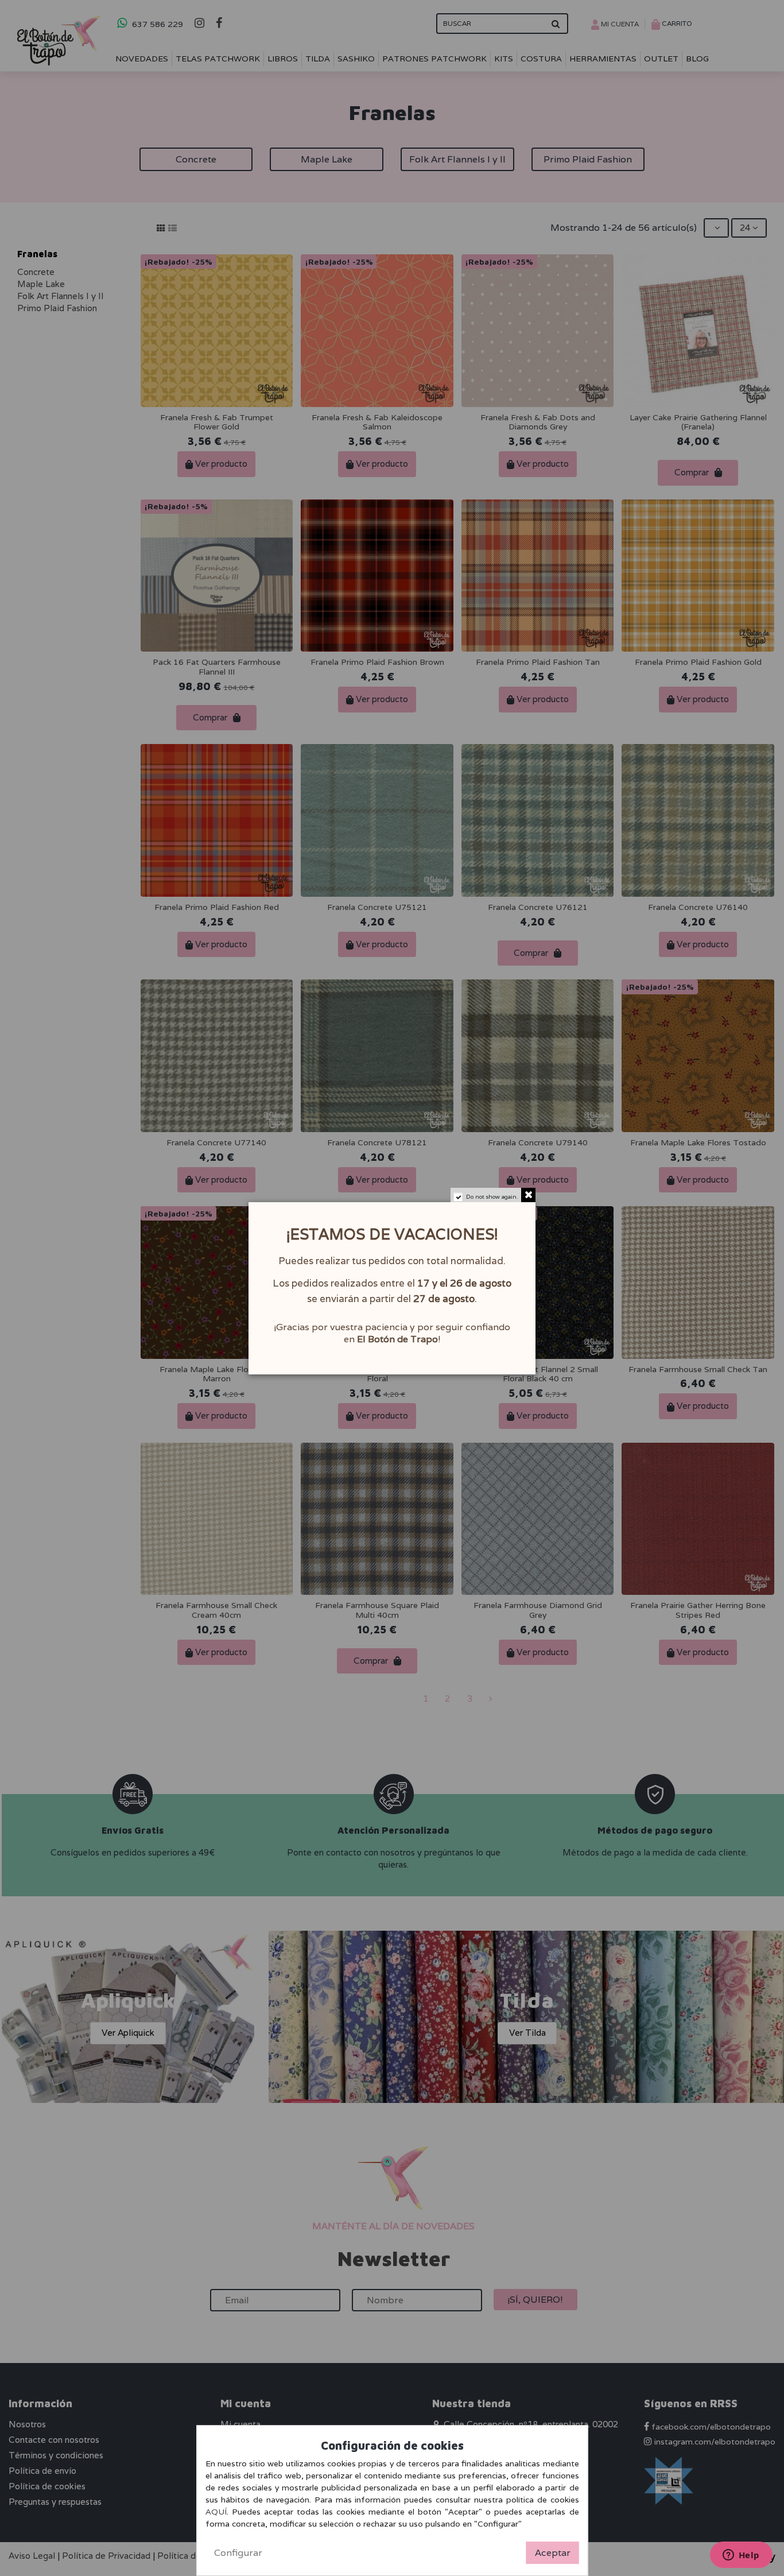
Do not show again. (492, 1197)
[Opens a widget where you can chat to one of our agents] (741, 2556)
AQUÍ (216, 2512)
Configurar (238, 2553)
